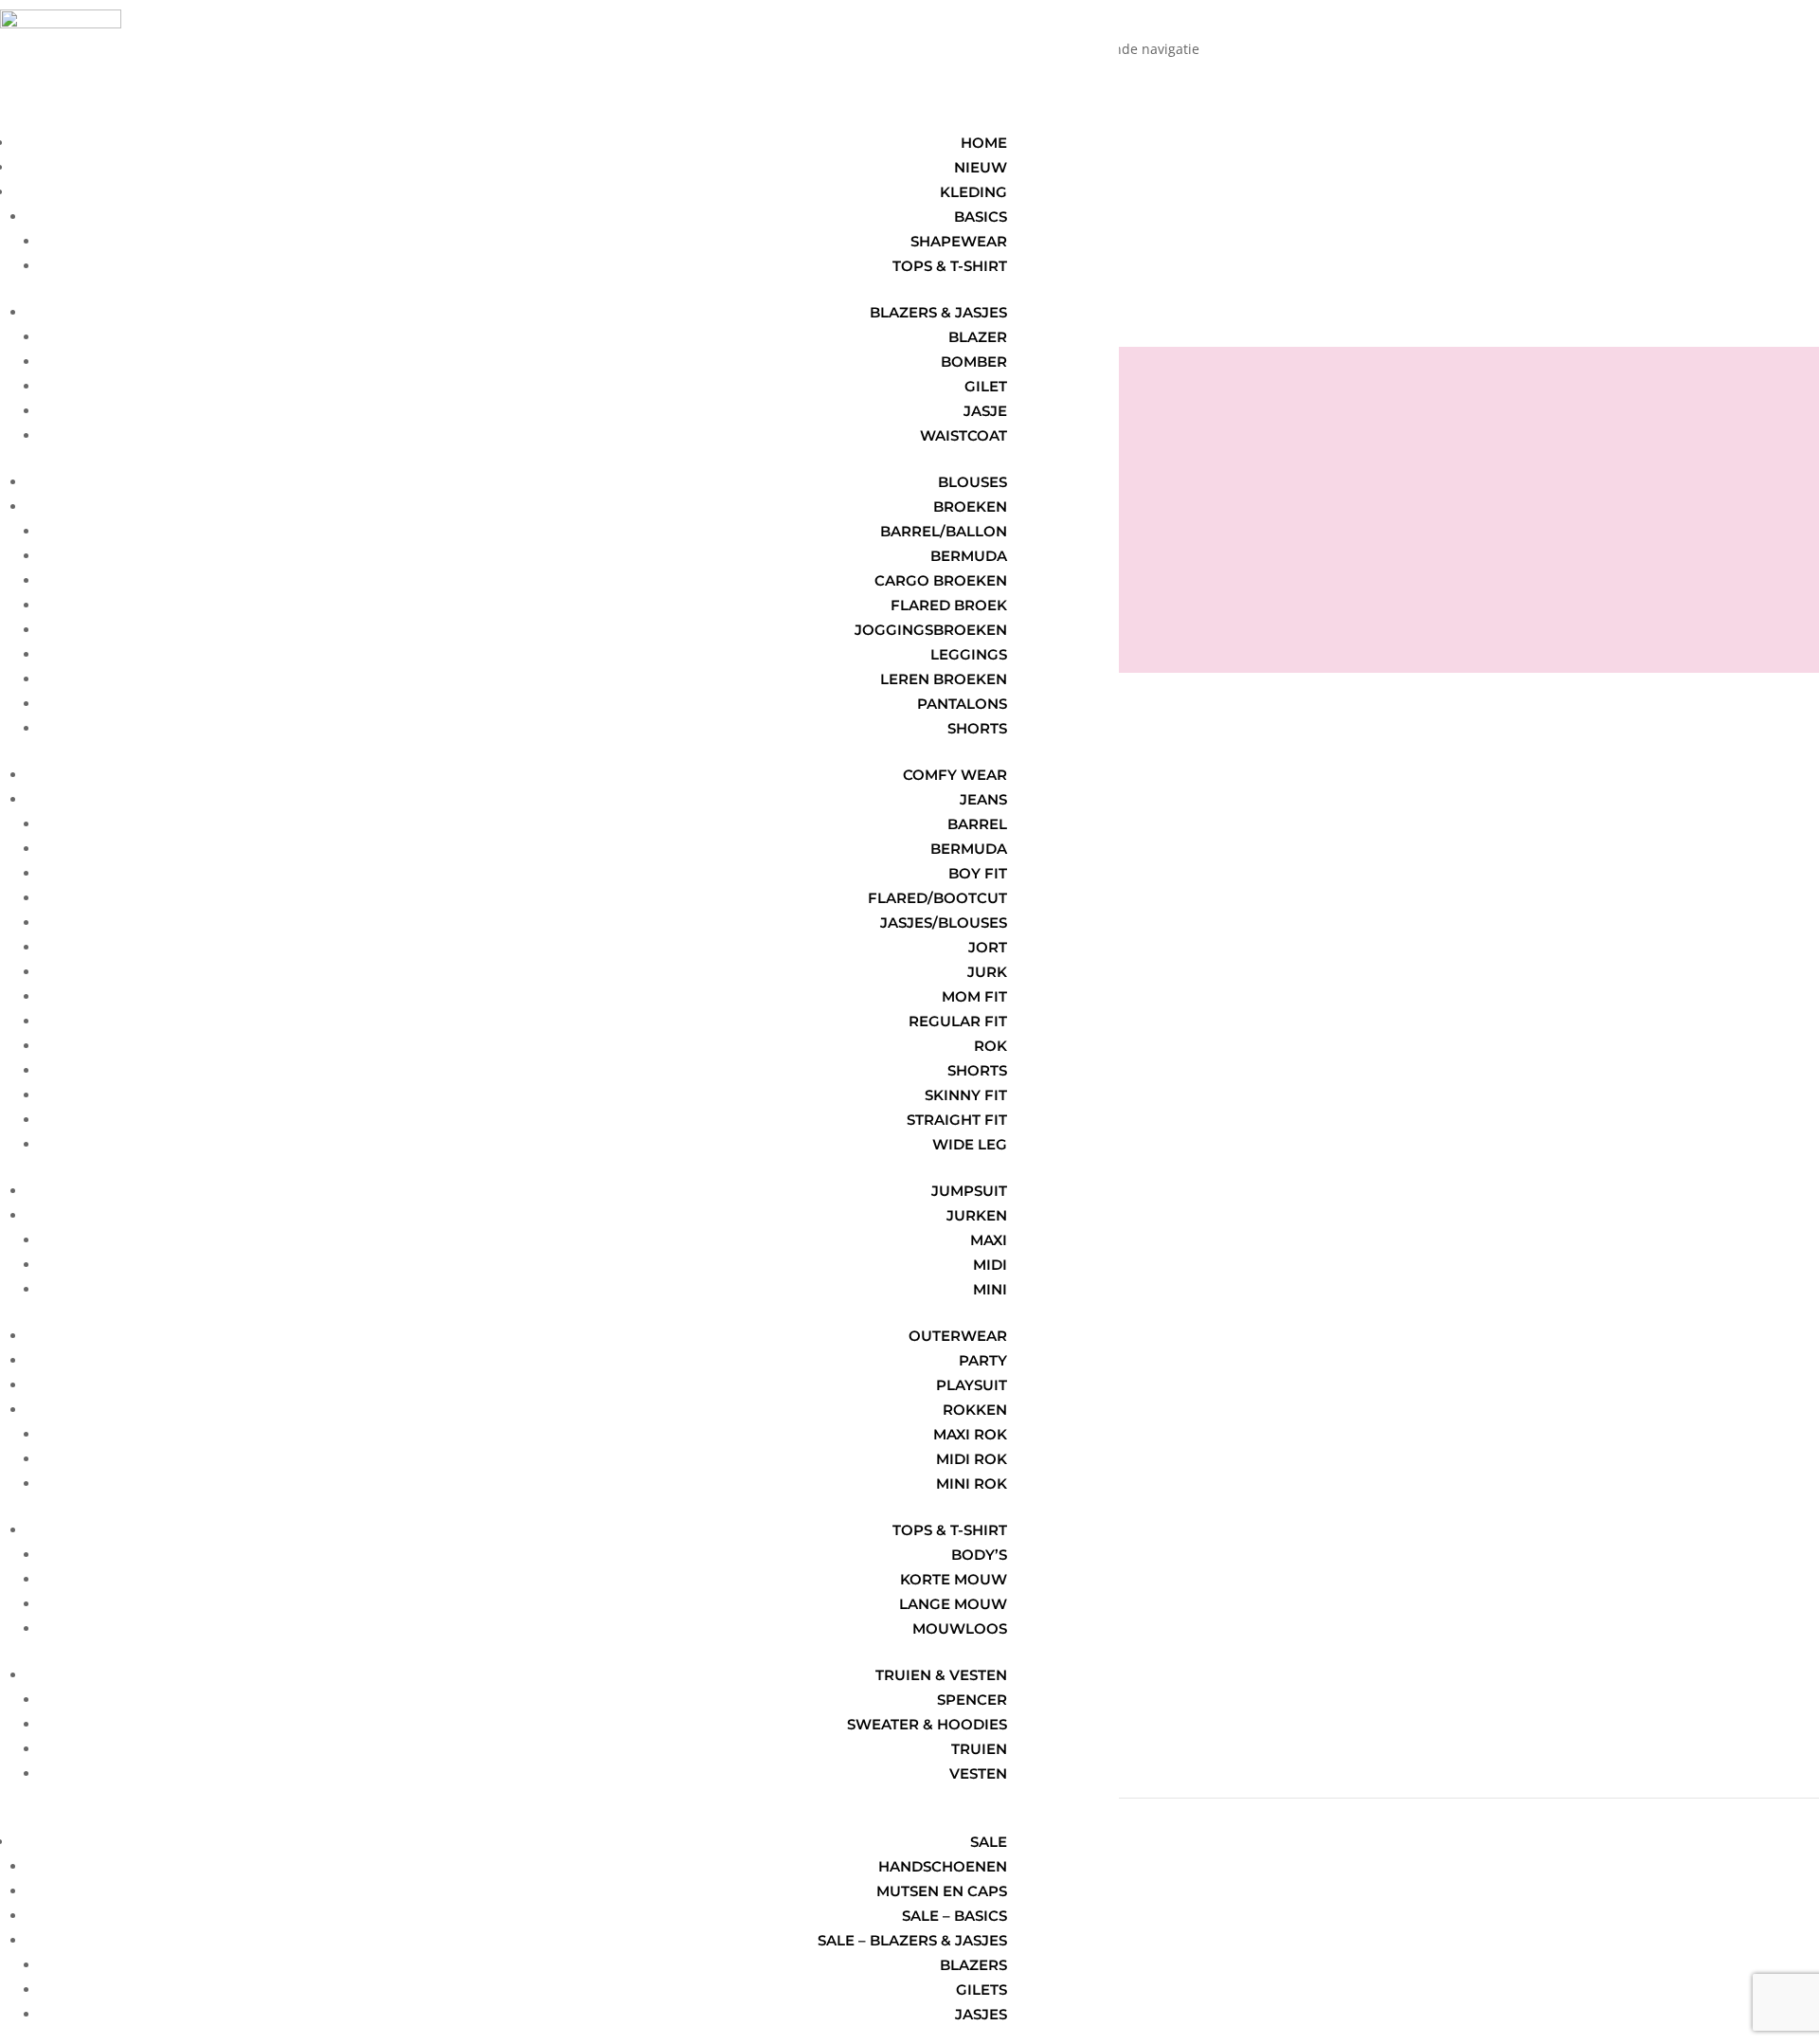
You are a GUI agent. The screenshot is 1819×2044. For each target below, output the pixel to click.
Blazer (978, 337)
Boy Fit (978, 873)
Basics (981, 217)
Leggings (969, 654)
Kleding (973, 192)
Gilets (982, 1990)
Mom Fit (974, 996)
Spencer (972, 1700)
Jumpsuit (969, 1191)
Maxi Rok (970, 1434)
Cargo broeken (941, 580)
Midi (990, 1265)
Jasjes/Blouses (944, 923)
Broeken (970, 506)
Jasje (985, 411)
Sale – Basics (955, 1916)
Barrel (977, 824)
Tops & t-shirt (950, 266)
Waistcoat (964, 435)
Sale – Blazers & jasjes (912, 1940)
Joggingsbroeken (931, 630)
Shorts (977, 728)
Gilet (986, 386)
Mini (990, 1289)
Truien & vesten (941, 1675)
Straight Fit (957, 1120)
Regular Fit (958, 1021)
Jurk (987, 972)
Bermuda (969, 556)
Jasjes (981, 2014)
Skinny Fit (966, 1095)
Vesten (978, 1773)
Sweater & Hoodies (927, 1724)
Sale (989, 1842)
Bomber (974, 362)
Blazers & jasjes (938, 312)
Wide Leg (970, 1144)
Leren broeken (944, 679)
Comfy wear (955, 775)
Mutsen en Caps (942, 1891)
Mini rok (972, 1483)
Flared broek (949, 605)
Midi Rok (972, 1459)
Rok (991, 1046)
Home (984, 143)
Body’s (979, 1555)
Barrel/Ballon (944, 531)
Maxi (989, 1240)
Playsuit (972, 1385)
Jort (988, 947)
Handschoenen (943, 1866)
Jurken (977, 1215)
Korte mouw (954, 1579)
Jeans (983, 799)
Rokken (975, 1410)
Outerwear (958, 1336)
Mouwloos (960, 1628)
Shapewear (959, 241)
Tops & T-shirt (950, 1530)
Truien (979, 1749)
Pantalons (962, 704)
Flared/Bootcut (937, 898)
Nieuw (981, 167)
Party (983, 1360)
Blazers (973, 1965)
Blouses (973, 482)
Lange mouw (953, 1604)
